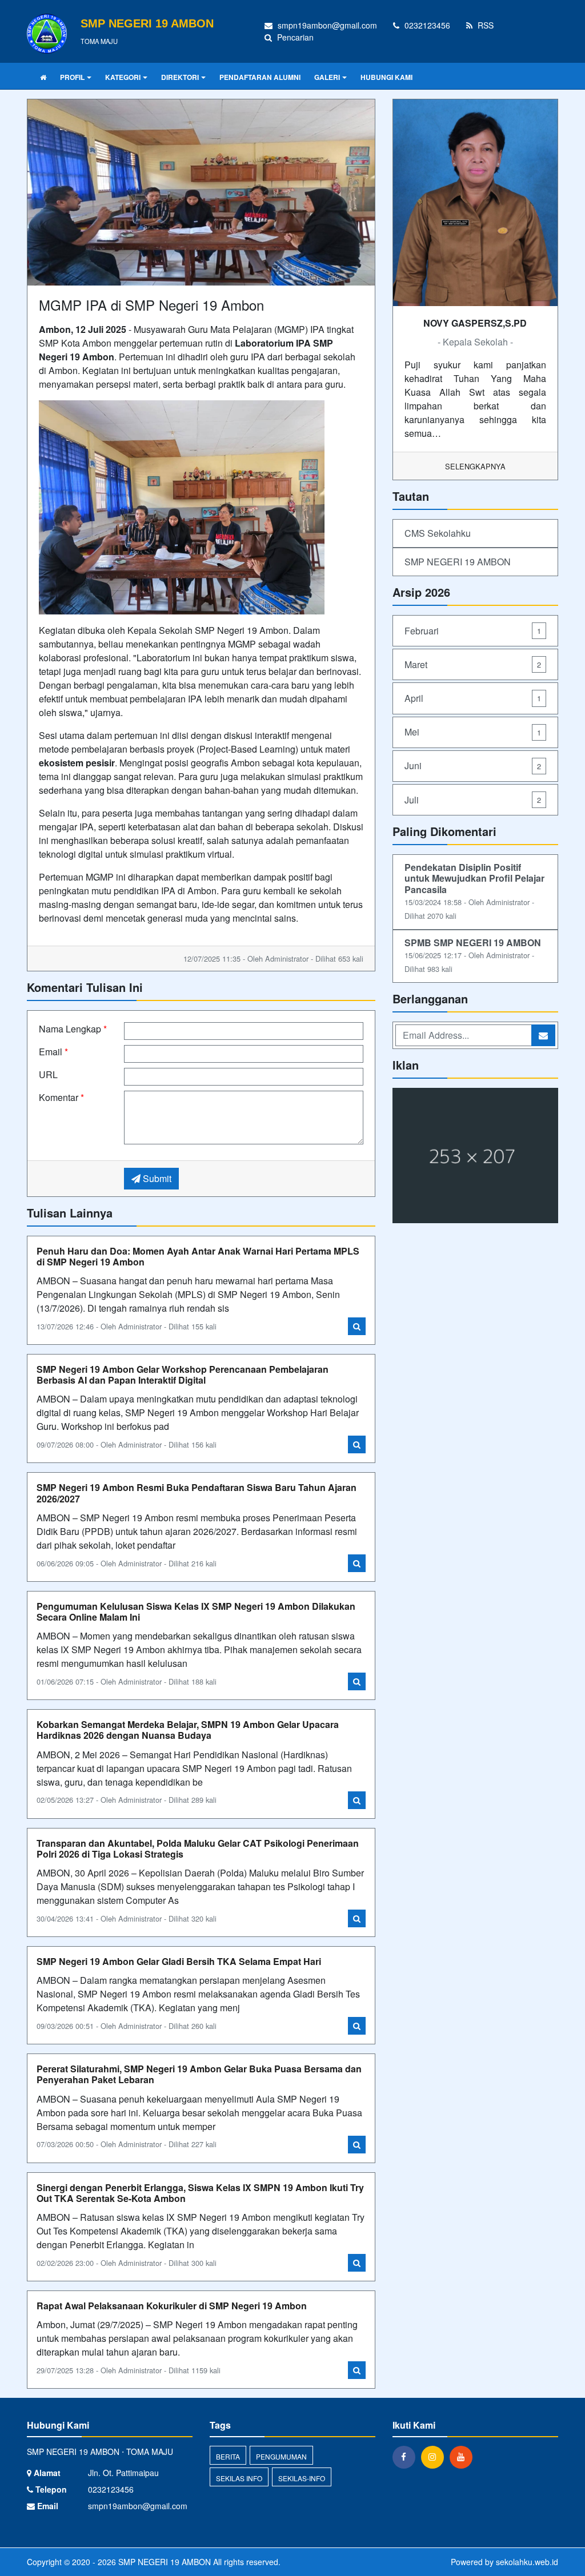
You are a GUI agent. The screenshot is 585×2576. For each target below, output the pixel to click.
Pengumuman (281, 2456)
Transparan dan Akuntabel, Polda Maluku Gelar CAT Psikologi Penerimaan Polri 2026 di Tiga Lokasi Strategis (198, 1848)
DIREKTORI (180, 77)
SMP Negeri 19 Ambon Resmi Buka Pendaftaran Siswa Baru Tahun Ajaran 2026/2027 (197, 1493)
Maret (473, 664)
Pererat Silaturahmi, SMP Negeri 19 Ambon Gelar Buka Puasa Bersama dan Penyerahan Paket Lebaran (199, 2074)
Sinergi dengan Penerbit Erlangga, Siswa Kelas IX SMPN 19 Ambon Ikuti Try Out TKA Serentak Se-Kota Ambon (200, 2193)
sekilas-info (302, 2478)
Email (53, 1052)
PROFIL (72, 77)
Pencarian (294, 37)
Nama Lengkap (73, 1029)
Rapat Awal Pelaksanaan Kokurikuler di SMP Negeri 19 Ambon (172, 2306)
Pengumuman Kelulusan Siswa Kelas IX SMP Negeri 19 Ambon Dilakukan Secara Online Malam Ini (196, 1611)
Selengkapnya (475, 466)
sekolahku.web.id (527, 2562)
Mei (473, 732)
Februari (473, 631)
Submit (156, 1178)
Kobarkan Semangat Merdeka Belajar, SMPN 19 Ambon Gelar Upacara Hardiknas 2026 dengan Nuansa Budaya (188, 1730)
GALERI (327, 77)
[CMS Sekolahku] (475, 1157)
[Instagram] (435, 2457)
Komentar (61, 1097)
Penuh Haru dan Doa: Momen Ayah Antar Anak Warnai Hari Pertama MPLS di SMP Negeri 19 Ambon (198, 1256)
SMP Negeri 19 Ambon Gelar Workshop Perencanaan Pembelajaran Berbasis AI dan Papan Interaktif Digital (183, 1375)
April (473, 698)
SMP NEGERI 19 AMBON (458, 562)
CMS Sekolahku (438, 533)
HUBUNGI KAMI (386, 77)
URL (48, 1074)
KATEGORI (123, 77)
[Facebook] (407, 2457)
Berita (228, 2456)
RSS (484, 25)
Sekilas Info (239, 2478)
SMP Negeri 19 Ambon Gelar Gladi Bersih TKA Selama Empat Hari (179, 1961)
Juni (473, 765)
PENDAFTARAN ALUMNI (260, 77)
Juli (473, 800)
